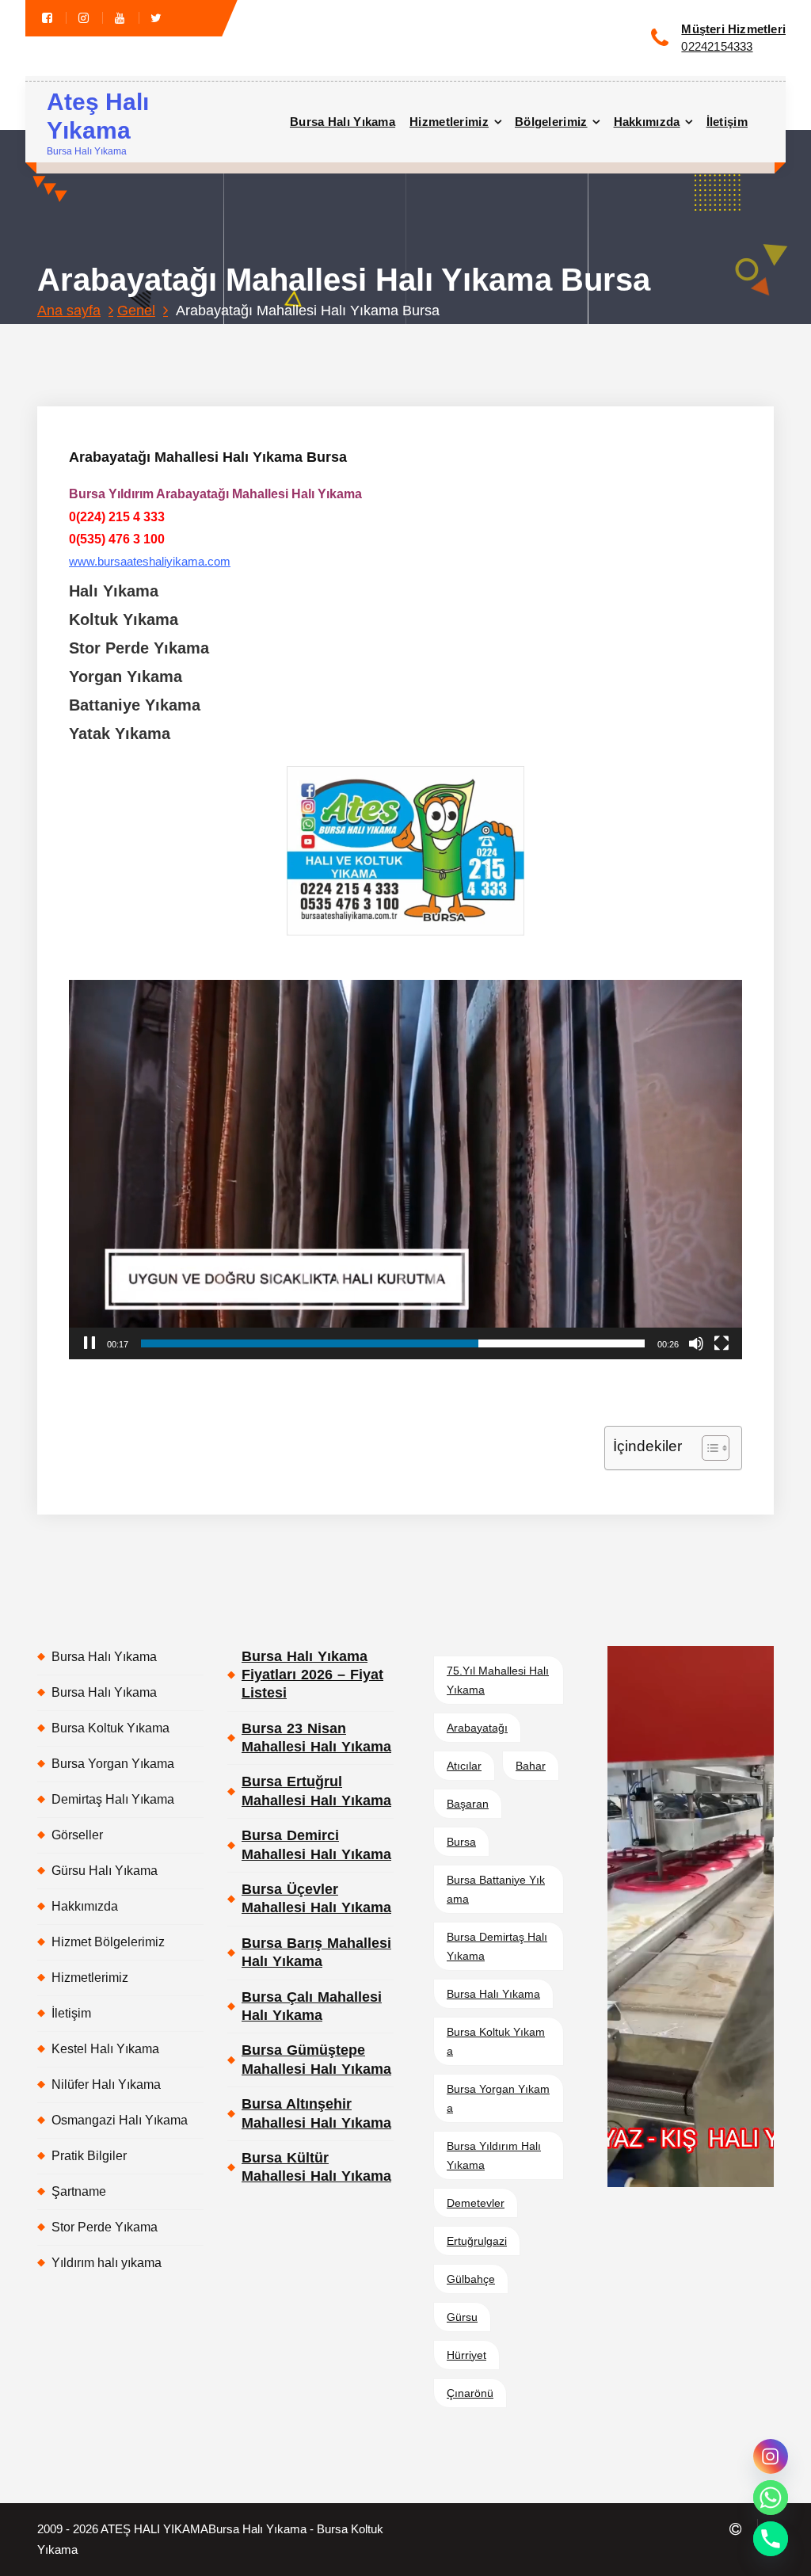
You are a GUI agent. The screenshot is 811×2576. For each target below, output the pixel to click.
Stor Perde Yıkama (105, 2227)
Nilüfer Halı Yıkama (106, 2084)
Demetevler (476, 2203)
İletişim (727, 122)
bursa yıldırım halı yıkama (494, 2155)
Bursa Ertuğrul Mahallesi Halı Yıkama (316, 1791)
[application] (405, 1169)
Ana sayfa (69, 311)
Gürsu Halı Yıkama (105, 1871)
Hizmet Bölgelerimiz (108, 1942)
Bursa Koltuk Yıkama (110, 1728)
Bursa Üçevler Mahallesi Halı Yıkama (316, 1898)
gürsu (462, 2317)
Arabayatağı (477, 1728)
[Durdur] (89, 1343)
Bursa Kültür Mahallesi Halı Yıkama (316, 2167)
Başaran (468, 1804)
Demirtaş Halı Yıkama (113, 1799)
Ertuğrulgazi (477, 2241)
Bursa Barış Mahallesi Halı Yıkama (316, 1952)
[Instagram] (771, 2456)
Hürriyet (466, 2355)
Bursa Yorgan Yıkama (113, 1764)
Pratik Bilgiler (89, 2156)
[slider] (393, 1343)
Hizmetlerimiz (449, 122)
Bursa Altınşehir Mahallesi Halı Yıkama (316, 2113)
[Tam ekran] (722, 1343)
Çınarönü (470, 2393)
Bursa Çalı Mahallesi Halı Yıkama (312, 2006)
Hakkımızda (647, 122)
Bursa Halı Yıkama (343, 122)
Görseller (77, 1835)
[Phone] (771, 2539)
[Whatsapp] (771, 2498)
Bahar (531, 1766)
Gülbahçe (471, 2279)
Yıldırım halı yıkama (107, 2263)
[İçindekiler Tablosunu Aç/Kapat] (708, 1448)
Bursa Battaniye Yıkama (496, 1889)
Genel (136, 311)
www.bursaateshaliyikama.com (150, 562)
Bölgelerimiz (551, 122)
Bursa (461, 1842)
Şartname (79, 2191)
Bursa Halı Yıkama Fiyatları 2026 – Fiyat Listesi (312, 1675)
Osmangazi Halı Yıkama (120, 2120)
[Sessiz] (696, 1343)
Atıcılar (464, 1766)
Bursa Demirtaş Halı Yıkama (497, 1946)
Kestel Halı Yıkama (105, 2049)
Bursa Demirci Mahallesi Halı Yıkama (316, 1844)
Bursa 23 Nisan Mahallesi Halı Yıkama (316, 1738)
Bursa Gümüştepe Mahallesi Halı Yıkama (316, 2059)
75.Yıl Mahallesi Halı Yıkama (498, 1680)
